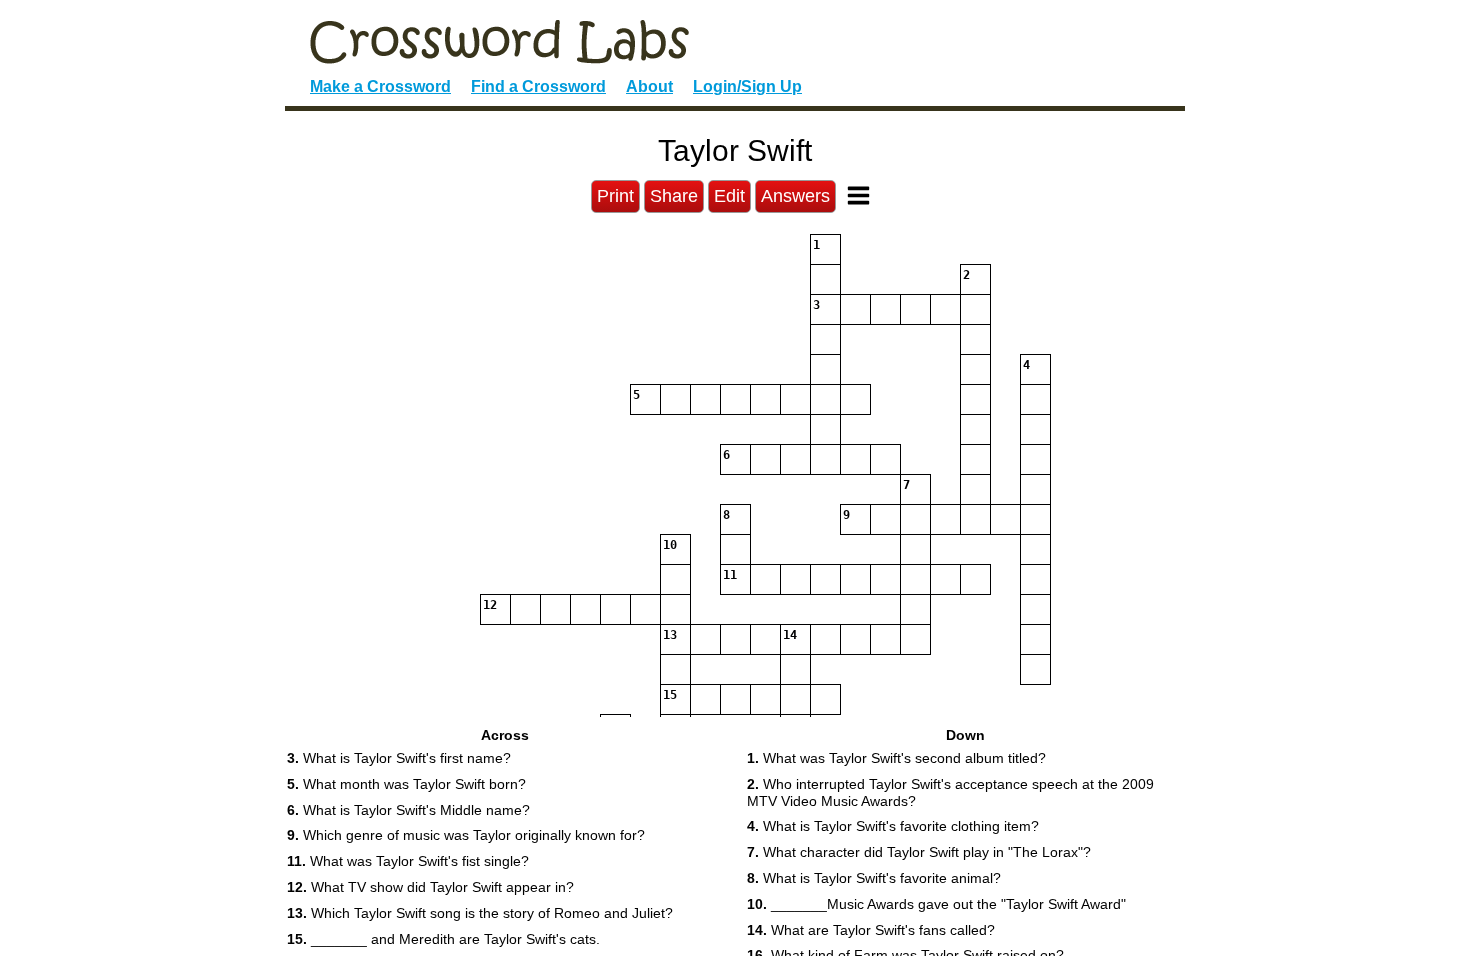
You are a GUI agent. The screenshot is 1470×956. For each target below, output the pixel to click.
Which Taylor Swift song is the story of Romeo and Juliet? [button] (480, 913)
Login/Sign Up (747, 86)
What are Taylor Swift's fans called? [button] (871, 930)
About (649, 86)
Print (615, 196)
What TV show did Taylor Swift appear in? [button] (430, 887)
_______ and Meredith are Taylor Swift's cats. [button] (443, 939)
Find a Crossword (538, 86)
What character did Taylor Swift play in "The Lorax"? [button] (919, 852)
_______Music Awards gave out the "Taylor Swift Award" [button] (936, 904)
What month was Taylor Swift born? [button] (406, 784)
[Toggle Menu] (858, 195)
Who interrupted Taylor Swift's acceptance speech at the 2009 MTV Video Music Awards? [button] (950, 792)
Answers (795, 196)
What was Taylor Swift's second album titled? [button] (896, 758)
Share (674, 196)
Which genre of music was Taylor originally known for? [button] (466, 835)
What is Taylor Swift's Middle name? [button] (408, 810)
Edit (729, 196)
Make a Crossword (380, 86)
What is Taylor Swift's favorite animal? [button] (874, 878)
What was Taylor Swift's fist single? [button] (408, 861)
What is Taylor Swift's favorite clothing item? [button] (893, 826)
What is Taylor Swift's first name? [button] (399, 758)
